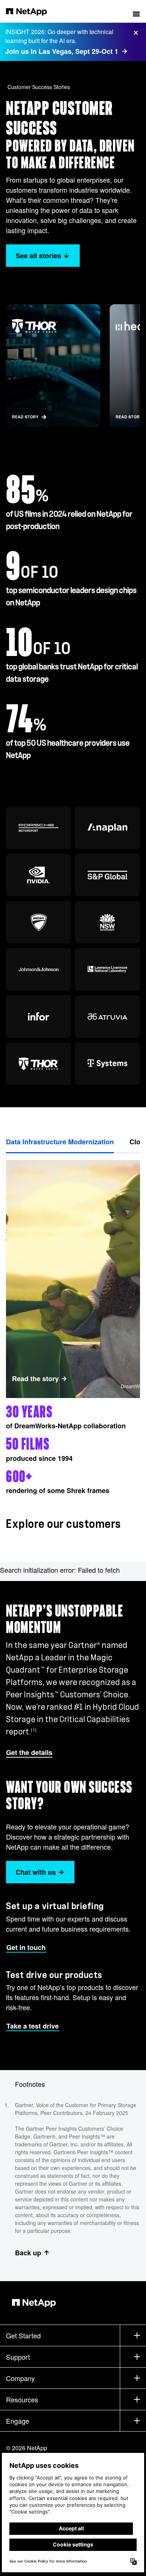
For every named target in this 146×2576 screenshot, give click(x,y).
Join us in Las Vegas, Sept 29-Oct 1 (62, 51)
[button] (136, 11)
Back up (28, 2253)
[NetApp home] (31, 11)
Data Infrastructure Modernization (60, 1142)
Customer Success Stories (39, 87)
